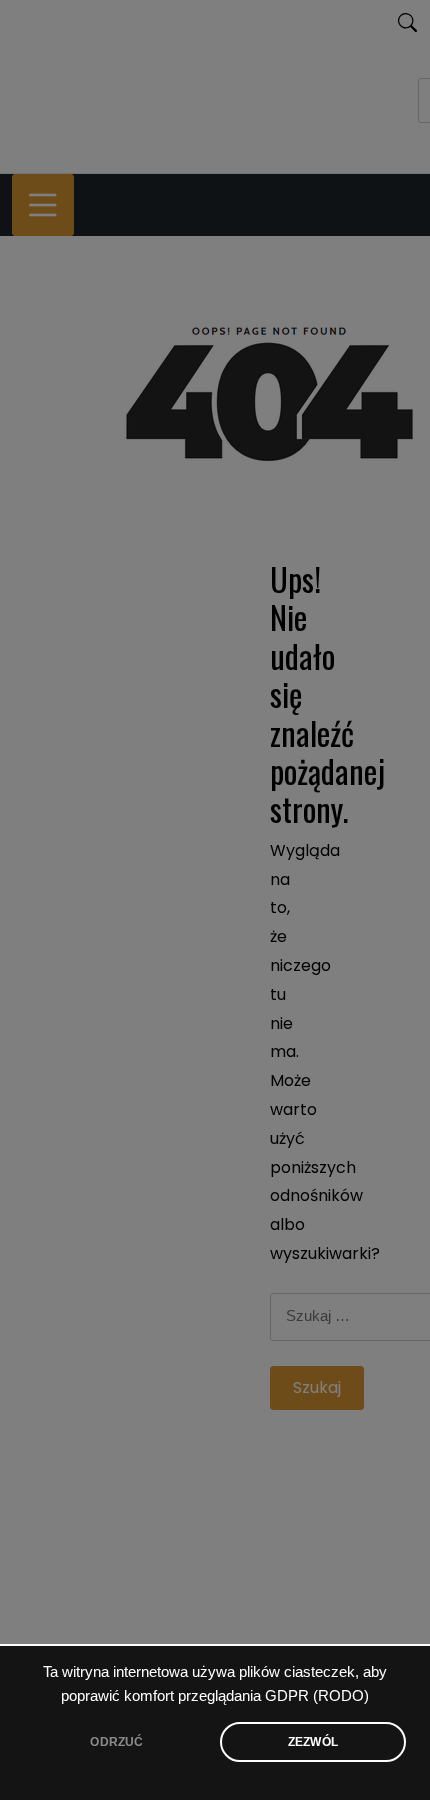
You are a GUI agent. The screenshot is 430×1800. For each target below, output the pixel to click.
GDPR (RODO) (317, 1696)
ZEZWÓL (313, 1742)
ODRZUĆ (116, 1742)
